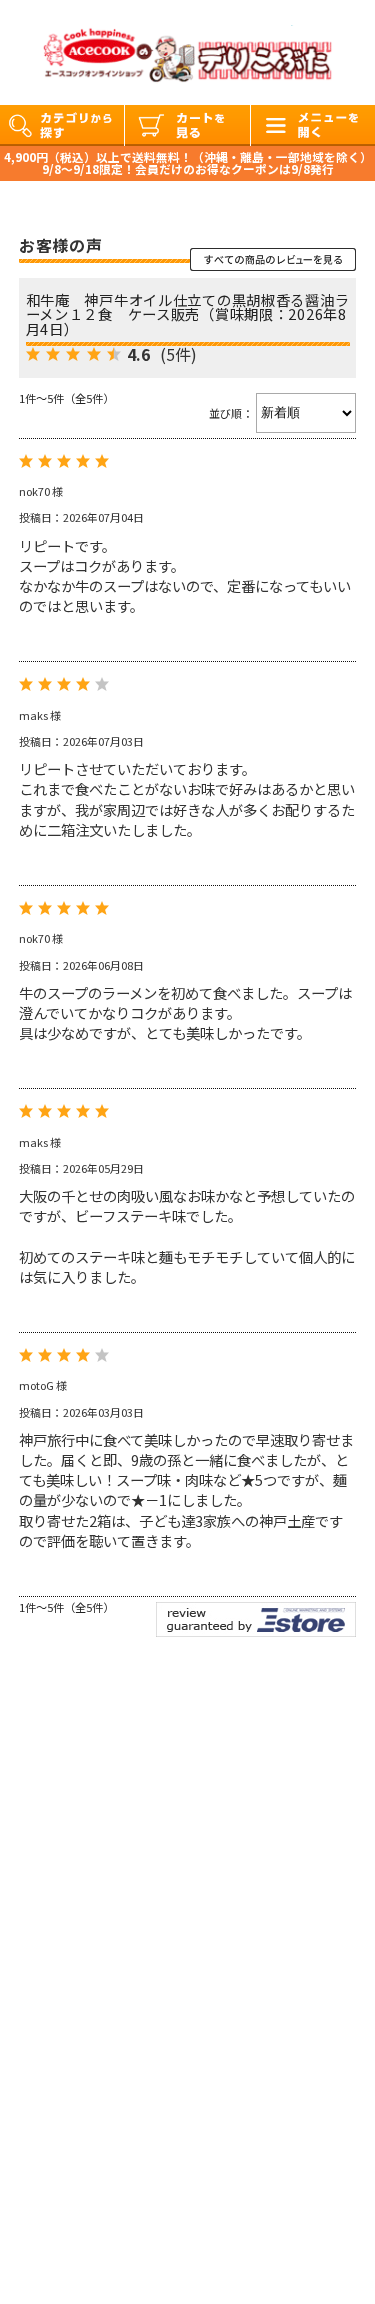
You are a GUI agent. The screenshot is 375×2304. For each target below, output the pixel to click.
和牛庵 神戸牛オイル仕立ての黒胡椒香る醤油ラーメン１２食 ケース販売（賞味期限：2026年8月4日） (188, 314)
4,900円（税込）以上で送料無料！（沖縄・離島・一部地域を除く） (188, 156)
